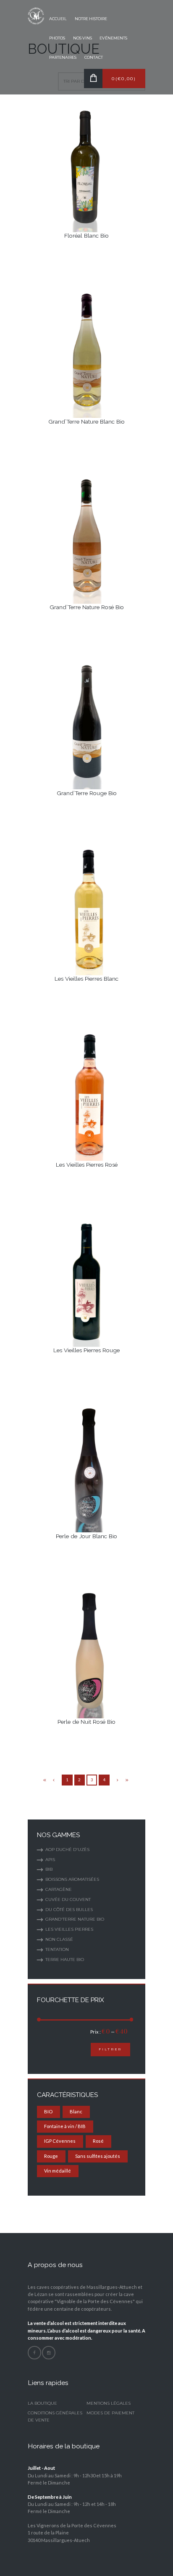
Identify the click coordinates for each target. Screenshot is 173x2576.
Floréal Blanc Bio (86, 236)
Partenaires (63, 57)
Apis (50, 1860)
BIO (48, 2111)
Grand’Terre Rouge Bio (87, 793)
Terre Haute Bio (65, 1959)
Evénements (113, 38)
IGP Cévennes (60, 2141)
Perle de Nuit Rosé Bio (86, 1722)
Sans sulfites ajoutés (98, 2156)
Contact (94, 57)
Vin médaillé (58, 2171)
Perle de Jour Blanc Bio (86, 1536)
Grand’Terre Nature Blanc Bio (86, 421)
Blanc (76, 2111)
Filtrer (110, 2049)
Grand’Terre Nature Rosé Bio (87, 607)
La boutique (42, 2403)
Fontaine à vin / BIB (65, 2126)
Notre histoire (91, 19)
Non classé (59, 1939)
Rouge (51, 2156)
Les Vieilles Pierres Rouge (86, 1350)
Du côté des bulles (69, 1910)
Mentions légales (109, 2403)
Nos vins (83, 38)
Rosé (98, 2141)
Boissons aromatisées (72, 1879)
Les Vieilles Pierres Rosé (87, 1165)
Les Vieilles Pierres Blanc (86, 979)
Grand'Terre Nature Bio (75, 1919)
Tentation (57, 1949)
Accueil (58, 19)
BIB (49, 1869)
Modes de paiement (110, 2413)
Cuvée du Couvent (68, 1899)
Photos (57, 38)
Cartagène (59, 1889)
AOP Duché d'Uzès (67, 1850)
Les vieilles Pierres (69, 1929)
